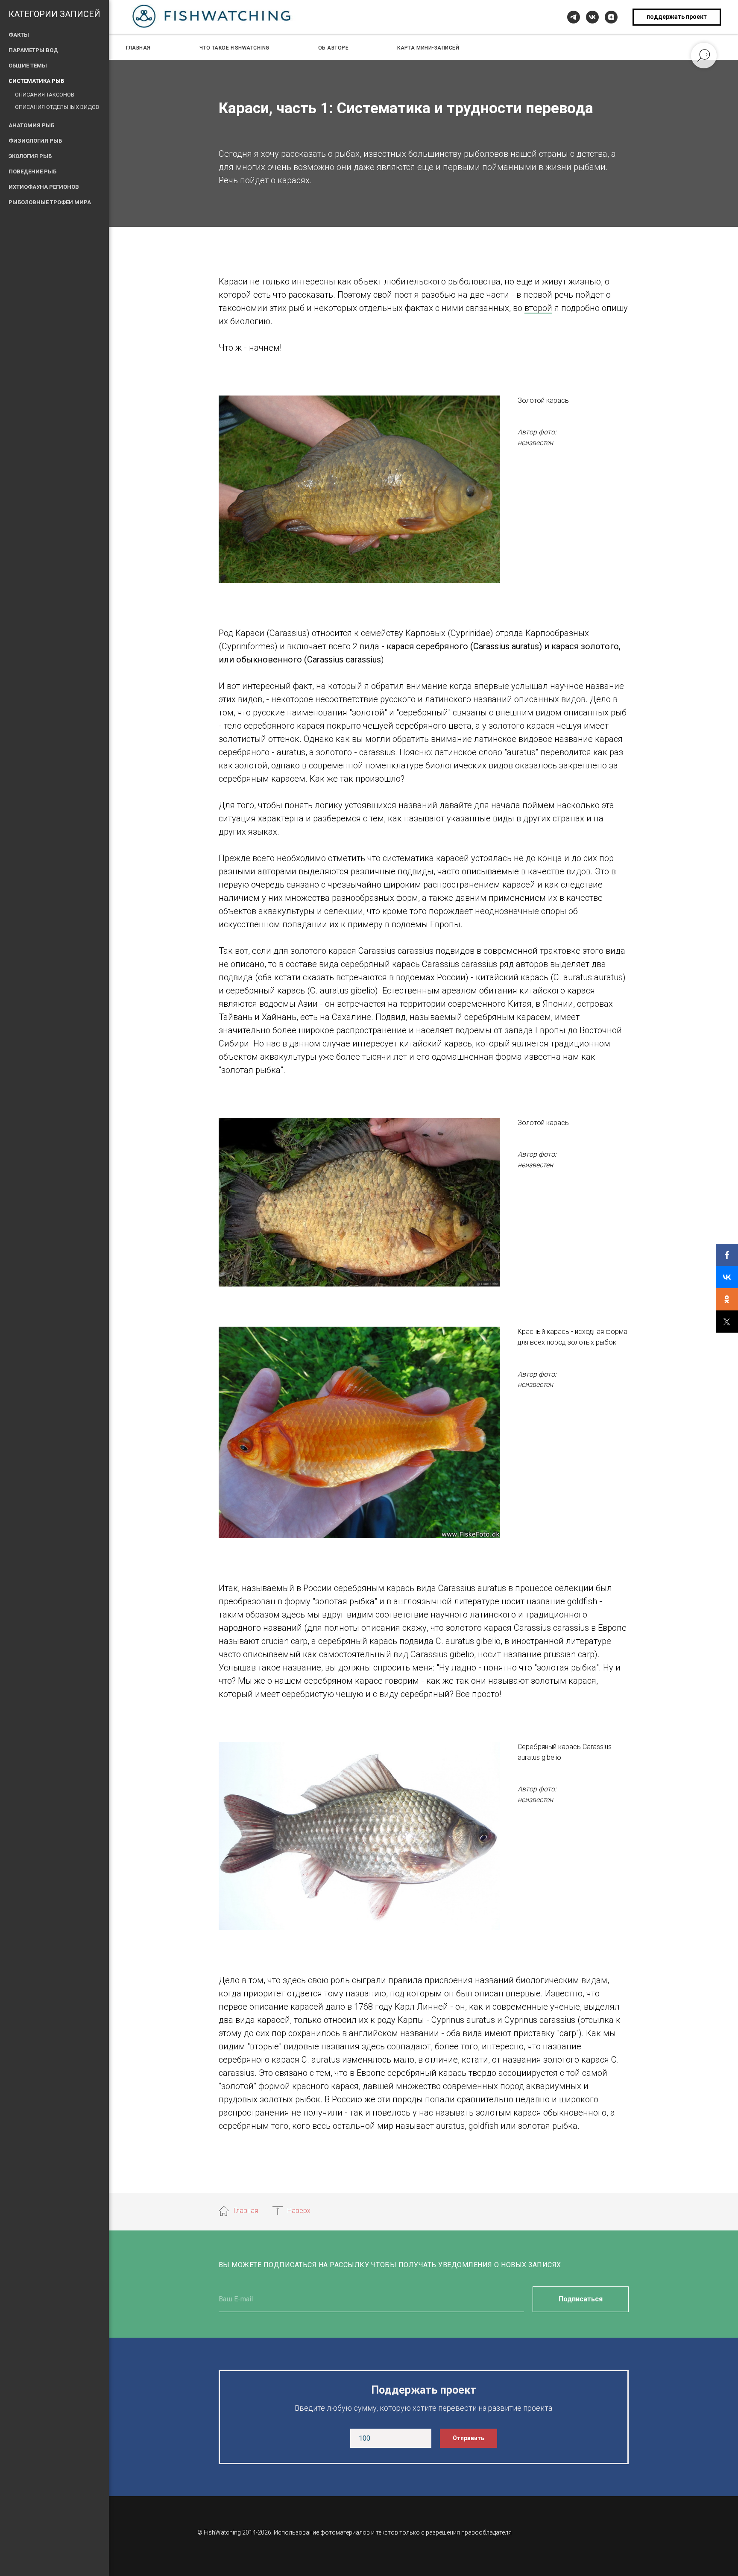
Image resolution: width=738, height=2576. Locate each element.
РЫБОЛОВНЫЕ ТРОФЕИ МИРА (50, 202)
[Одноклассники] (727, 1299)
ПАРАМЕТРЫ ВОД (33, 50)
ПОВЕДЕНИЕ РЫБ (32, 171)
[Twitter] (727, 1322)
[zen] (611, 17)
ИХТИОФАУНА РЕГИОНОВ (44, 187)
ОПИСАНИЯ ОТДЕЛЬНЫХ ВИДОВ (57, 107)
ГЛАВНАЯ (138, 48)
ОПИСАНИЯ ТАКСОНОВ (45, 95)
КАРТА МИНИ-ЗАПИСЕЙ (428, 48)
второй (538, 308)
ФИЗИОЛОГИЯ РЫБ (35, 141)
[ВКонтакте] (727, 1277)
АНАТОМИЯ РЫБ (31, 125)
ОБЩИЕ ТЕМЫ (28, 66)
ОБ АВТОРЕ (334, 48)
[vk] (592, 17)
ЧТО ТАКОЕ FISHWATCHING (234, 48)
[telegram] (574, 17)
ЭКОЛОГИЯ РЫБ (30, 156)
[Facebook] (727, 1255)
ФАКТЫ (19, 35)
